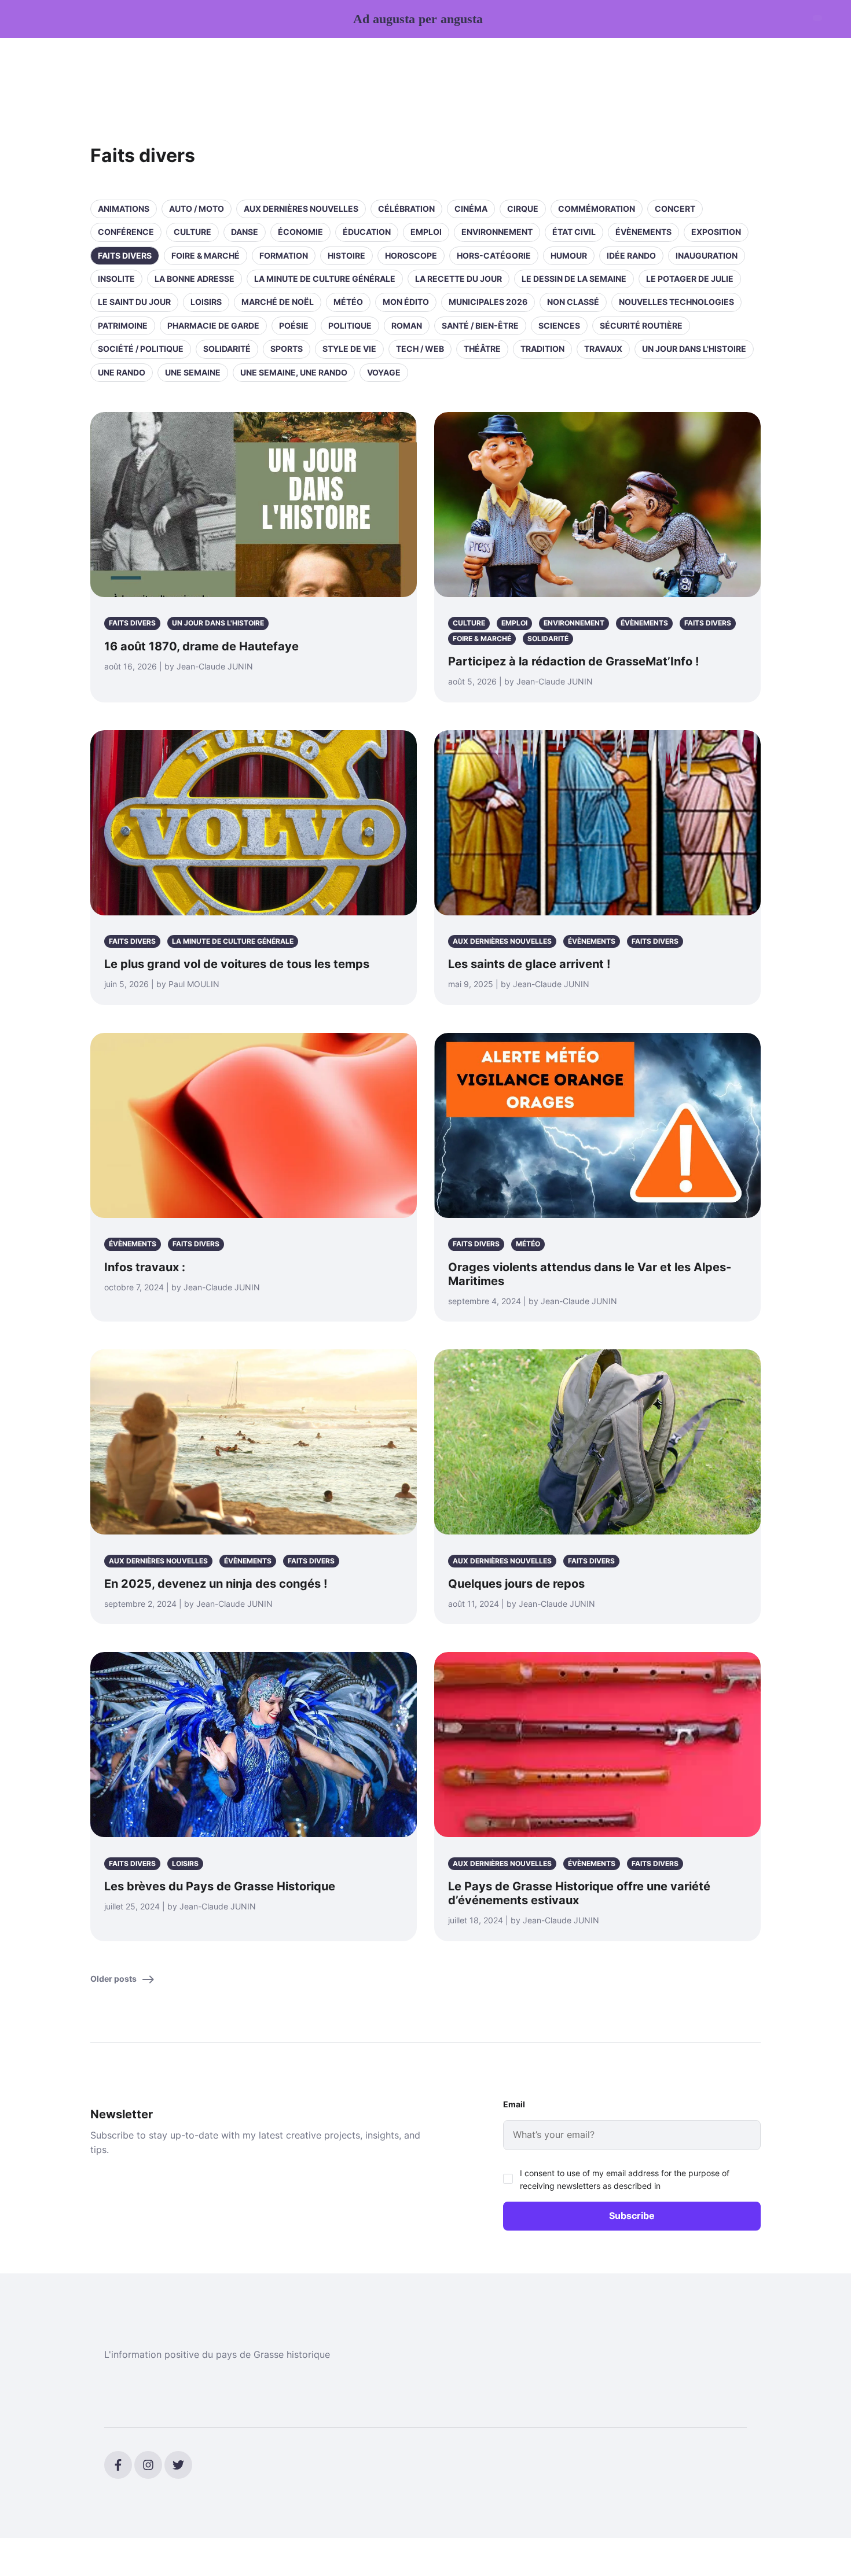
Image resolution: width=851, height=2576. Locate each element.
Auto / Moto (197, 209)
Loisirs (206, 302)
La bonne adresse (195, 279)
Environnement (497, 232)
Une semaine (193, 372)
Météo (348, 302)
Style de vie (349, 349)
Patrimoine (123, 325)
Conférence (126, 232)
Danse (245, 232)
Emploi (426, 232)
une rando (122, 372)
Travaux (603, 349)
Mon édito (406, 302)
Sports (287, 349)
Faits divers (125, 255)
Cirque (523, 209)
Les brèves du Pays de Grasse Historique (220, 1886)
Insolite (116, 279)
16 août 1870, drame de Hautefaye (201, 646)
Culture (192, 232)
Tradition (542, 349)
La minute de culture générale (325, 279)
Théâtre (482, 349)
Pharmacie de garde (213, 325)
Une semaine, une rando (294, 372)
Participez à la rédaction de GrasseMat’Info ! (573, 661)
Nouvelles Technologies (676, 302)
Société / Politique (141, 349)
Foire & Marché (206, 255)
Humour (569, 255)
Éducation (367, 232)
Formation (284, 255)
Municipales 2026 (488, 302)
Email (514, 2104)
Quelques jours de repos (516, 1584)
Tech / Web (420, 349)
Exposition (716, 232)
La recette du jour (458, 279)
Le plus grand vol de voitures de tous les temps (237, 964)
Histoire (346, 255)
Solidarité (227, 349)
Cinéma (471, 209)
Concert (675, 209)
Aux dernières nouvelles (301, 209)
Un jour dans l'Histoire (694, 349)
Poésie (294, 325)
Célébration (406, 209)
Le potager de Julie (690, 279)
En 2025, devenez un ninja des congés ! (216, 1584)
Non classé (573, 302)
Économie (300, 232)
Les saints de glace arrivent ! (529, 964)
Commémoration (597, 209)
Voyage (384, 372)
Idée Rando (631, 255)
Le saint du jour (134, 302)
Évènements (643, 232)
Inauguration (707, 255)
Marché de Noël (278, 302)
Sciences (559, 325)
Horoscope (411, 255)
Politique (350, 325)
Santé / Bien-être (480, 325)
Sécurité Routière (641, 325)
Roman (407, 325)
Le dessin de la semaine (574, 279)
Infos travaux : (145, 1267)
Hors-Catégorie (494, 255)
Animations (124, 209)
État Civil (574, 232)
